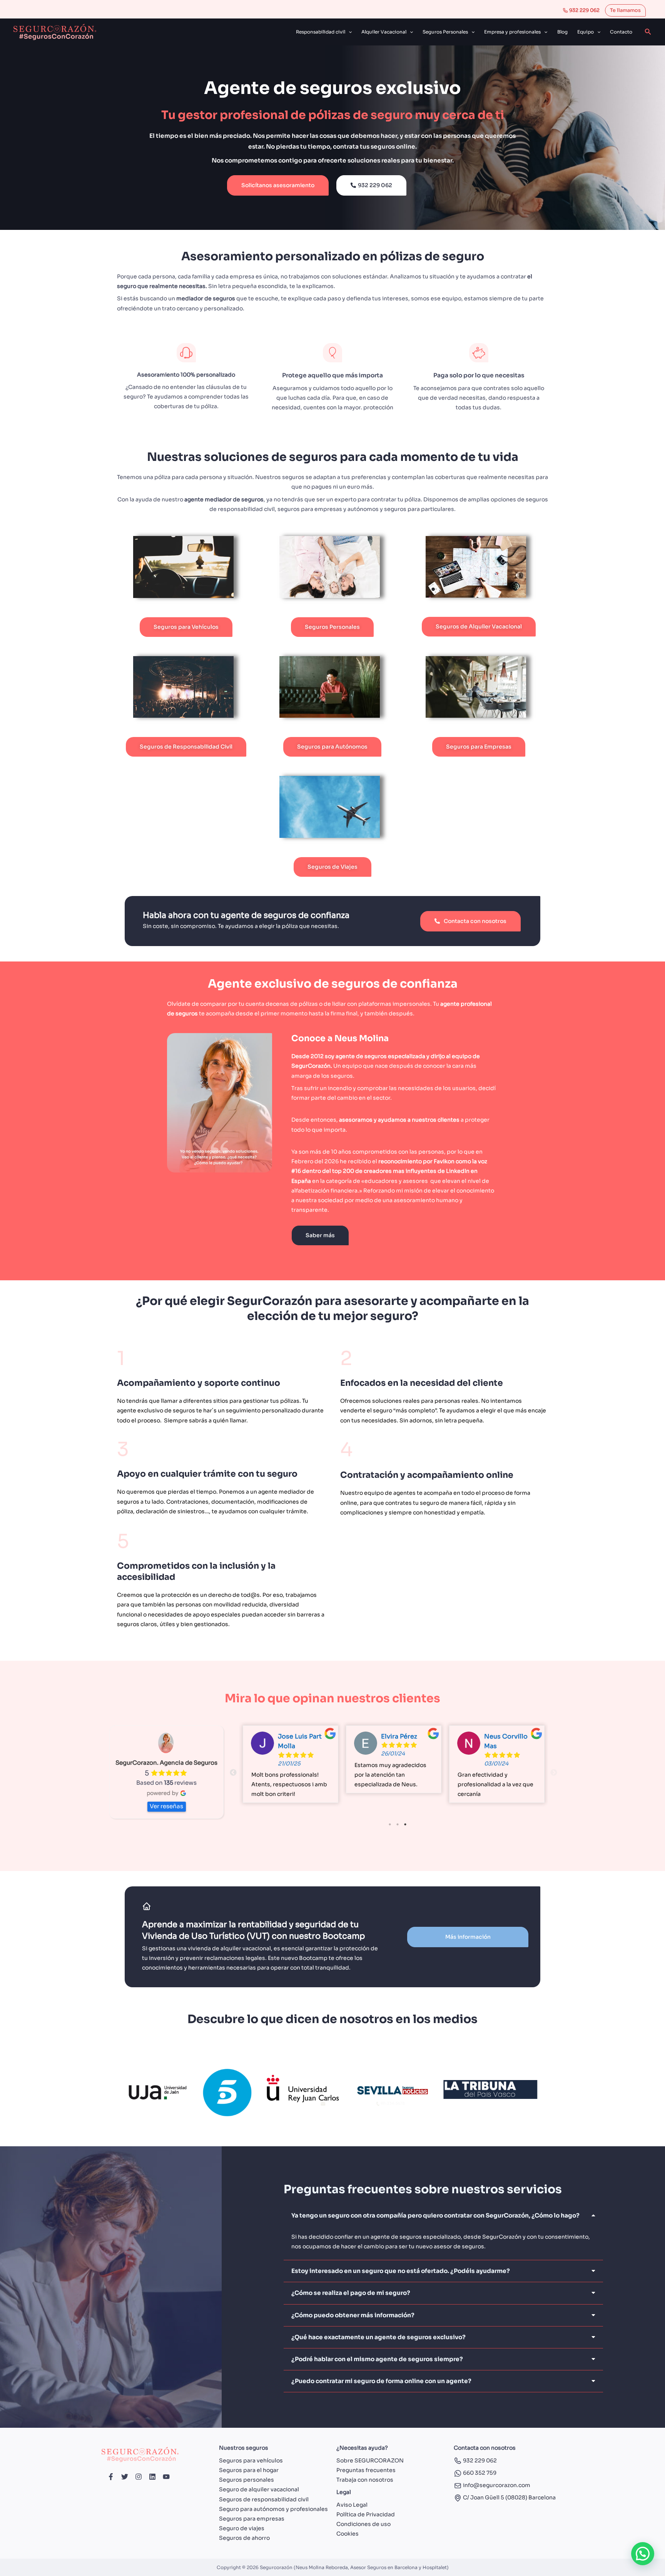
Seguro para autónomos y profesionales (273, 2509)
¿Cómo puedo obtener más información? (353, 2315)
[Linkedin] (152, 2477)
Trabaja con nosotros (365, 2480)
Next (554, 1773)
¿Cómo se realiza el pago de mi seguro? (351, 2293)
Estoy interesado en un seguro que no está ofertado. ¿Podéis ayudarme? (401, 2271)
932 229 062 (584, 10)
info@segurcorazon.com (496, 2485)
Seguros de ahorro (244, 2538)
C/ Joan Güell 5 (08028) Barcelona (509, 2497)
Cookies (348, 2534)
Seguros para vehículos (251, 2460)
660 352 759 (479, 2473)
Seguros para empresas (252, 2519)
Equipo (586, 32)
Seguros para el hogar (249, 2470)
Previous (233, 1773)
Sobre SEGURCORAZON (370, 2460)
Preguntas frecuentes (366, 2470)
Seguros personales (246, 2480)
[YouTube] (166, 2477)
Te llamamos (625, 10)
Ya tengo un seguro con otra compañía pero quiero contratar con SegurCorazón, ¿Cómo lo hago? (435, 2215)
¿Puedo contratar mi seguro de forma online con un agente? (381, 2381)
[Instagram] (139, 2477)
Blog (562, 32)
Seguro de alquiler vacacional (259, 2489)
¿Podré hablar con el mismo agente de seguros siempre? (377, 2359)
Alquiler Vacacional (384, 32)
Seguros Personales (445, 32)
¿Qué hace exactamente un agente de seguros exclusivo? (378, 2337)
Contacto (621, 32)
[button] (348, 32)
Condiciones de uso (363, 2524)
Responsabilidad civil (321, 32)
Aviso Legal (352, 2505)
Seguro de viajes (242, 2528)
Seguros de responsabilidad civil (264, 2499)
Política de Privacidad (366, 2514)
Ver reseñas (166, 1806)
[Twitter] (125, 2477)
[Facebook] (111, 2477)
